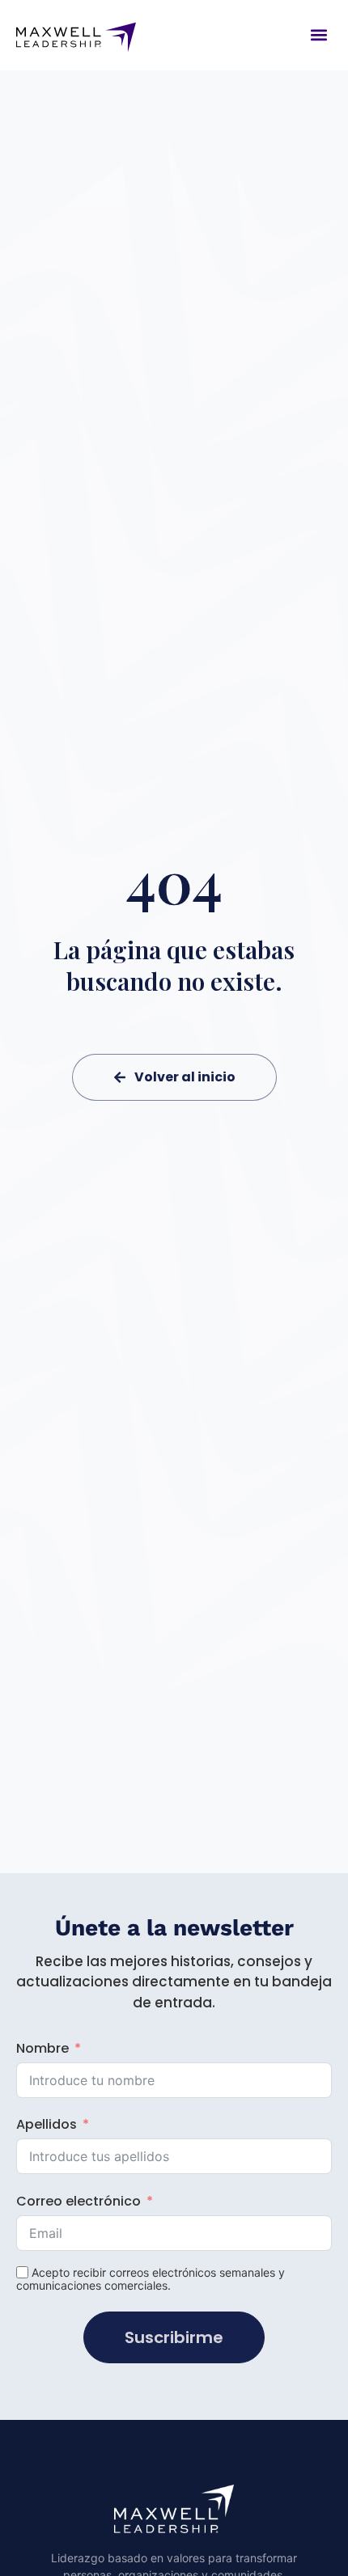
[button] (318, 35)
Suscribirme (174, 2337)
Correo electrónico (79, 2201)
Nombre (42, 2048)
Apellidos (47, 2124)
